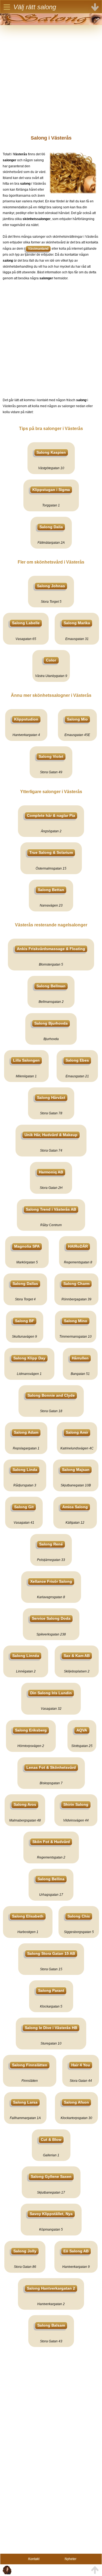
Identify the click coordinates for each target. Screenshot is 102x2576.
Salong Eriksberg (31, 1730)
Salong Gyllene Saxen (51, 2176)
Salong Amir (77, 1432)
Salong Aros (25, 1804)
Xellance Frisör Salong (51, 1581)
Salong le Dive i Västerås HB (51, 2028)
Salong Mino (76, 1321)
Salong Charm (76, 1284)
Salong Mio (77, 719)
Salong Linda (25, 1470)
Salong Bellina (51, 1879)
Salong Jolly (25, 2251)
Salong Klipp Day (29, 1358)
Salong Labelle (26, 623)
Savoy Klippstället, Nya (51, 2214)
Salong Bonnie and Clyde (51, 1395)
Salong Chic (79, 1916)
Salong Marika (77, 623)
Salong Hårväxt (51, 1097)
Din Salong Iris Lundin (51, 1693)
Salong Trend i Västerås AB (51, 1209)
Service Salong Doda (51, 1618)
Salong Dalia (51, 527)
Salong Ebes (77, 1060)
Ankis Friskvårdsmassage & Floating (51, 949)
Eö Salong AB (76, 2251)
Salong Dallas (25, 1284)
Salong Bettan (51, 890)
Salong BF (25, 1321)
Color (51, 660)
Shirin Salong (76, 1804)
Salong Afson (76, 2102)
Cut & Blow (51, 2139)
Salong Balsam (51, 2325)
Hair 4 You (81, 2065)
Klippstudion (26, 719)
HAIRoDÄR (78, 1246)
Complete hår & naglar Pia (51, 815)
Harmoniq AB (51, 1172)
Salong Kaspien (51, 452)
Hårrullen (80, 1358)
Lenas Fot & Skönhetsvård (51, 1767)
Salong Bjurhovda (51, 1023)
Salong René (51, 1544)
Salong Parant (51, 1990)
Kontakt (34, 2559)
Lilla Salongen (26, 1060)
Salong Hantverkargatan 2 (51, 2288)
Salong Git (24, 1507)
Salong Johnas (51, 586)
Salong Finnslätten (30, 2065)
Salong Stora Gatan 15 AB (51, 1953)
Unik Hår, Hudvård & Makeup (51, 1135)
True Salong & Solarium (51, 852)
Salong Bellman (51, 986)
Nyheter (71, 2559)
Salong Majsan (76, 1470)
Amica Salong (75, 1507)
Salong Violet (51, 756)
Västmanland (38, 249)
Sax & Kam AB (77, 1656)
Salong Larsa (25, 2102)
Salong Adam (26, 1432)
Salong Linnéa (26, 1656)
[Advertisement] (51, 76)
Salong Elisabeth (28, 1916)
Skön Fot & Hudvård (51, 1842)
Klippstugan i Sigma (51, 490)
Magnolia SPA (27, 1246)
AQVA (82, 1730)
